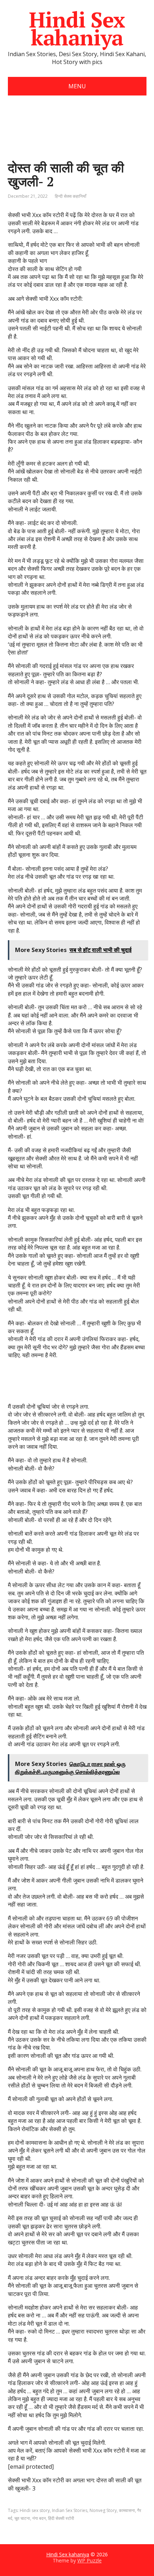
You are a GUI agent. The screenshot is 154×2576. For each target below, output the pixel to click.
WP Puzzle (90, 2560)
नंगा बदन (39, 2518)
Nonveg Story (103, 2510)
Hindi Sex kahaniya (77, 29)
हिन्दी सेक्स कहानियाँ (71, 196)
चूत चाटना (22, 2518)
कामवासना (127, 2510)
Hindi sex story (35, 2510)
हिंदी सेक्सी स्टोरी (61, 2518)
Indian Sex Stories (70, 2510)
